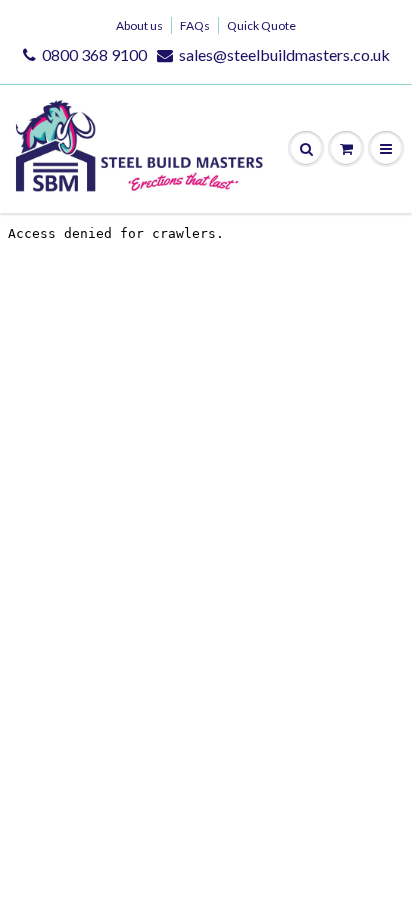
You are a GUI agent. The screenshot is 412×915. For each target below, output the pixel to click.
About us (139, 25)
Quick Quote (261, 25)
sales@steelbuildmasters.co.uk (284, 54)
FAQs (195, 25)
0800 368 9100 (94, 54)
